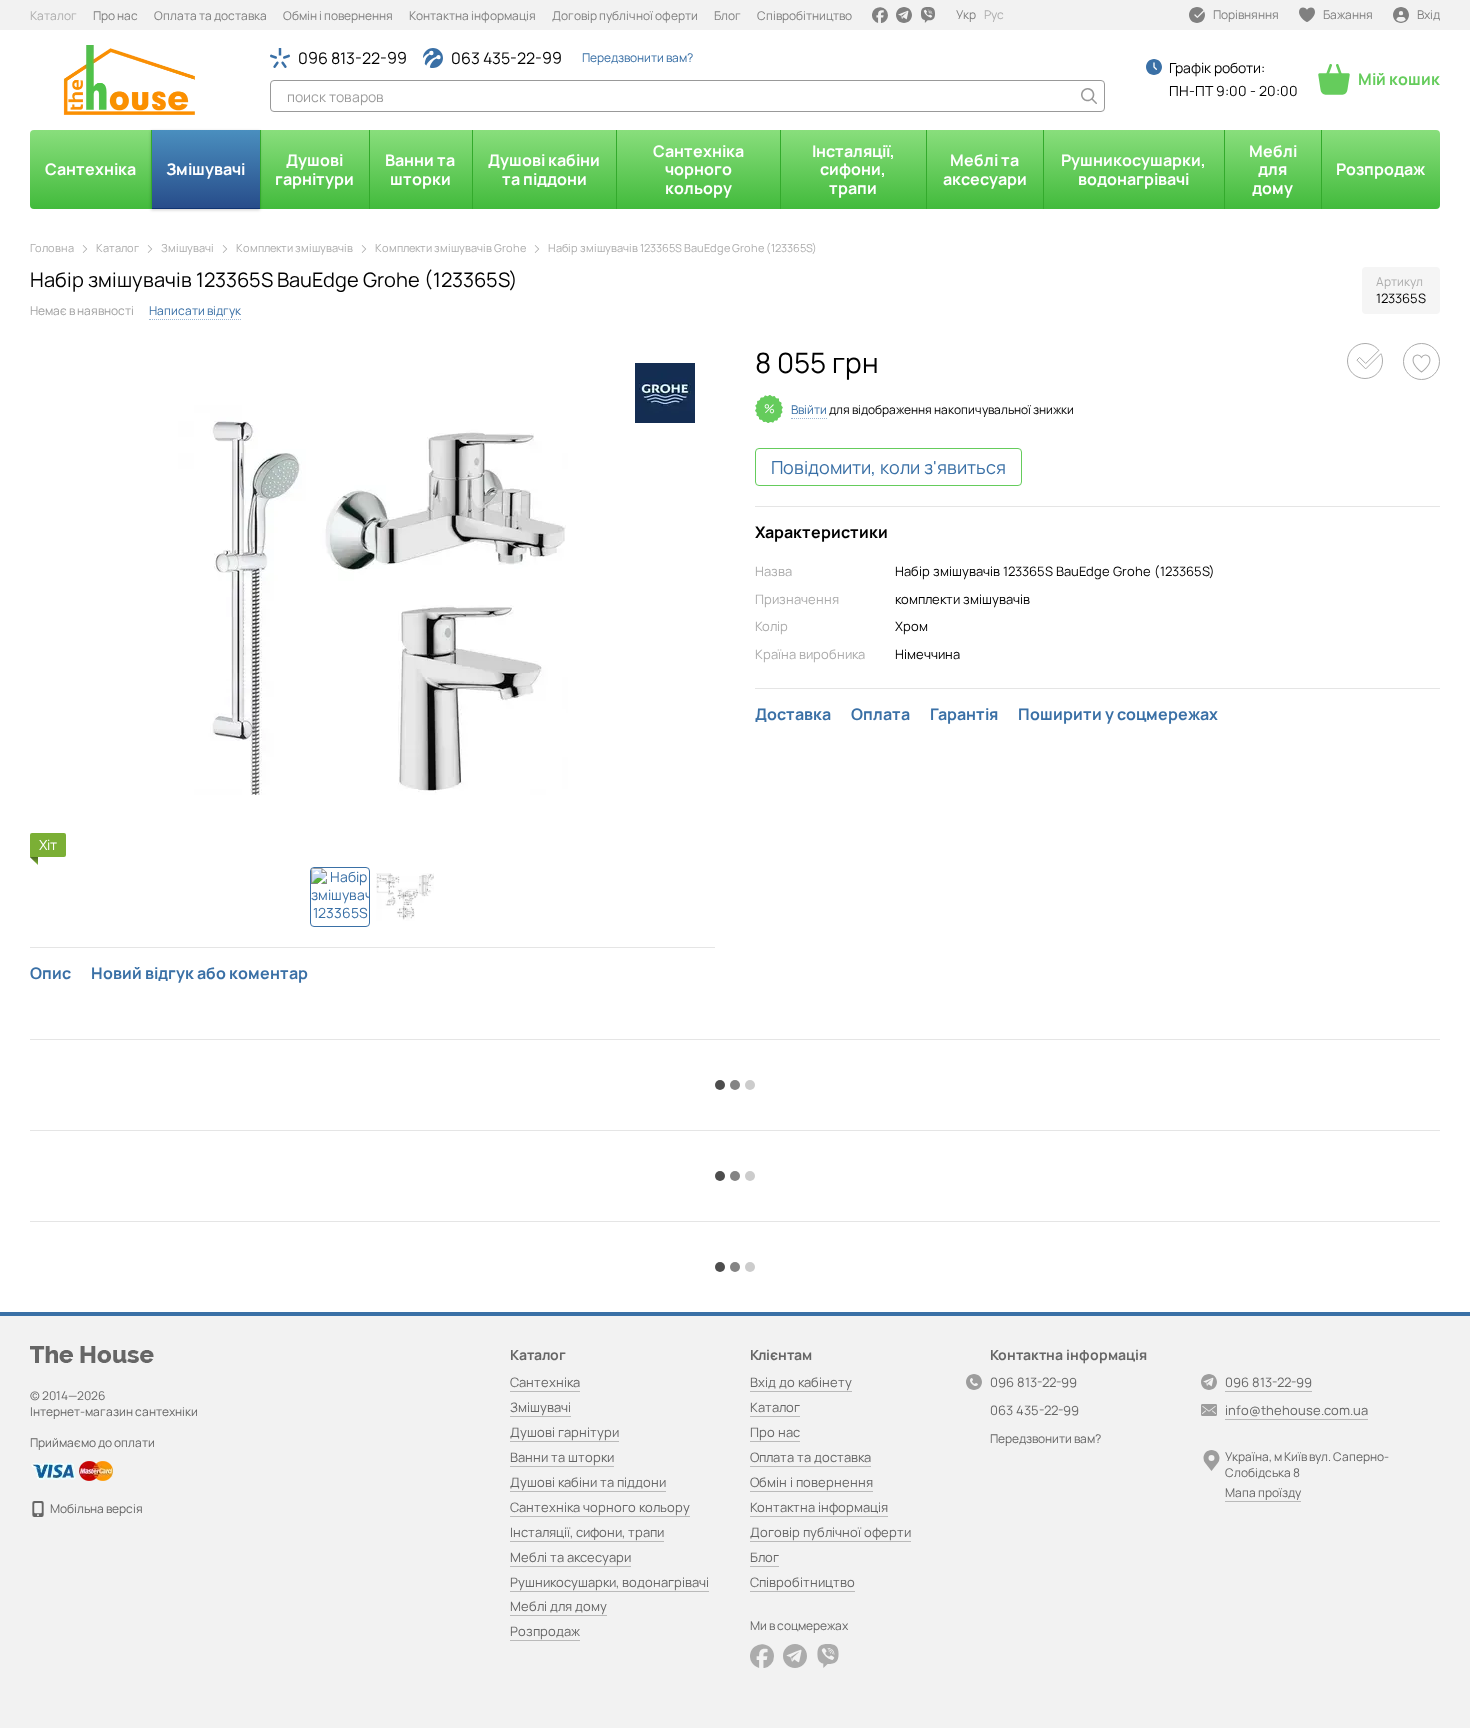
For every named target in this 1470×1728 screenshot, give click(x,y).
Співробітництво (804, 15)
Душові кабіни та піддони (544, 169)
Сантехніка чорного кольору (698, 169)
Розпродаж (1380, 169)
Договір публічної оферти (625, 15)
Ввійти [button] (809, 409)
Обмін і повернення (338, 15)
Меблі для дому (1273, 169)
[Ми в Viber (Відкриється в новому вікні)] (928, 15)
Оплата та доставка (210, 15)
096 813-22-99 (352, 58)
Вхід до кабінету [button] (801, 1382)
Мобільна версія (95, 1508)
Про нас (115, 15)
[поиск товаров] (1089, 96)
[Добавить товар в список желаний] (1421, 361)
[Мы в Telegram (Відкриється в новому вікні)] (904, 15)
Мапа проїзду (1263, 1492)
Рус (994, 15)
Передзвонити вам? (637, 58)
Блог (727, 15)
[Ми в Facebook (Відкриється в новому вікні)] (880, 15)
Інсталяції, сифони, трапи (853, 169)
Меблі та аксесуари (985, 169)
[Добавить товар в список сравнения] (1365, 361)
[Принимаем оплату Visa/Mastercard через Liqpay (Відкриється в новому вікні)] (71, 1469)
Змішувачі (205, 169)
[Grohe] (665, 393)
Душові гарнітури (314, 169)
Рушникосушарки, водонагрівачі (1133, 169)
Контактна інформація (472, 15)
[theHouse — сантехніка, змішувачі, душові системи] (92, 1353)
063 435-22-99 (506, 58)
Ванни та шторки (420, 169)
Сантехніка (90, 169)
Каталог (53, 15)
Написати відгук (195, 310)
